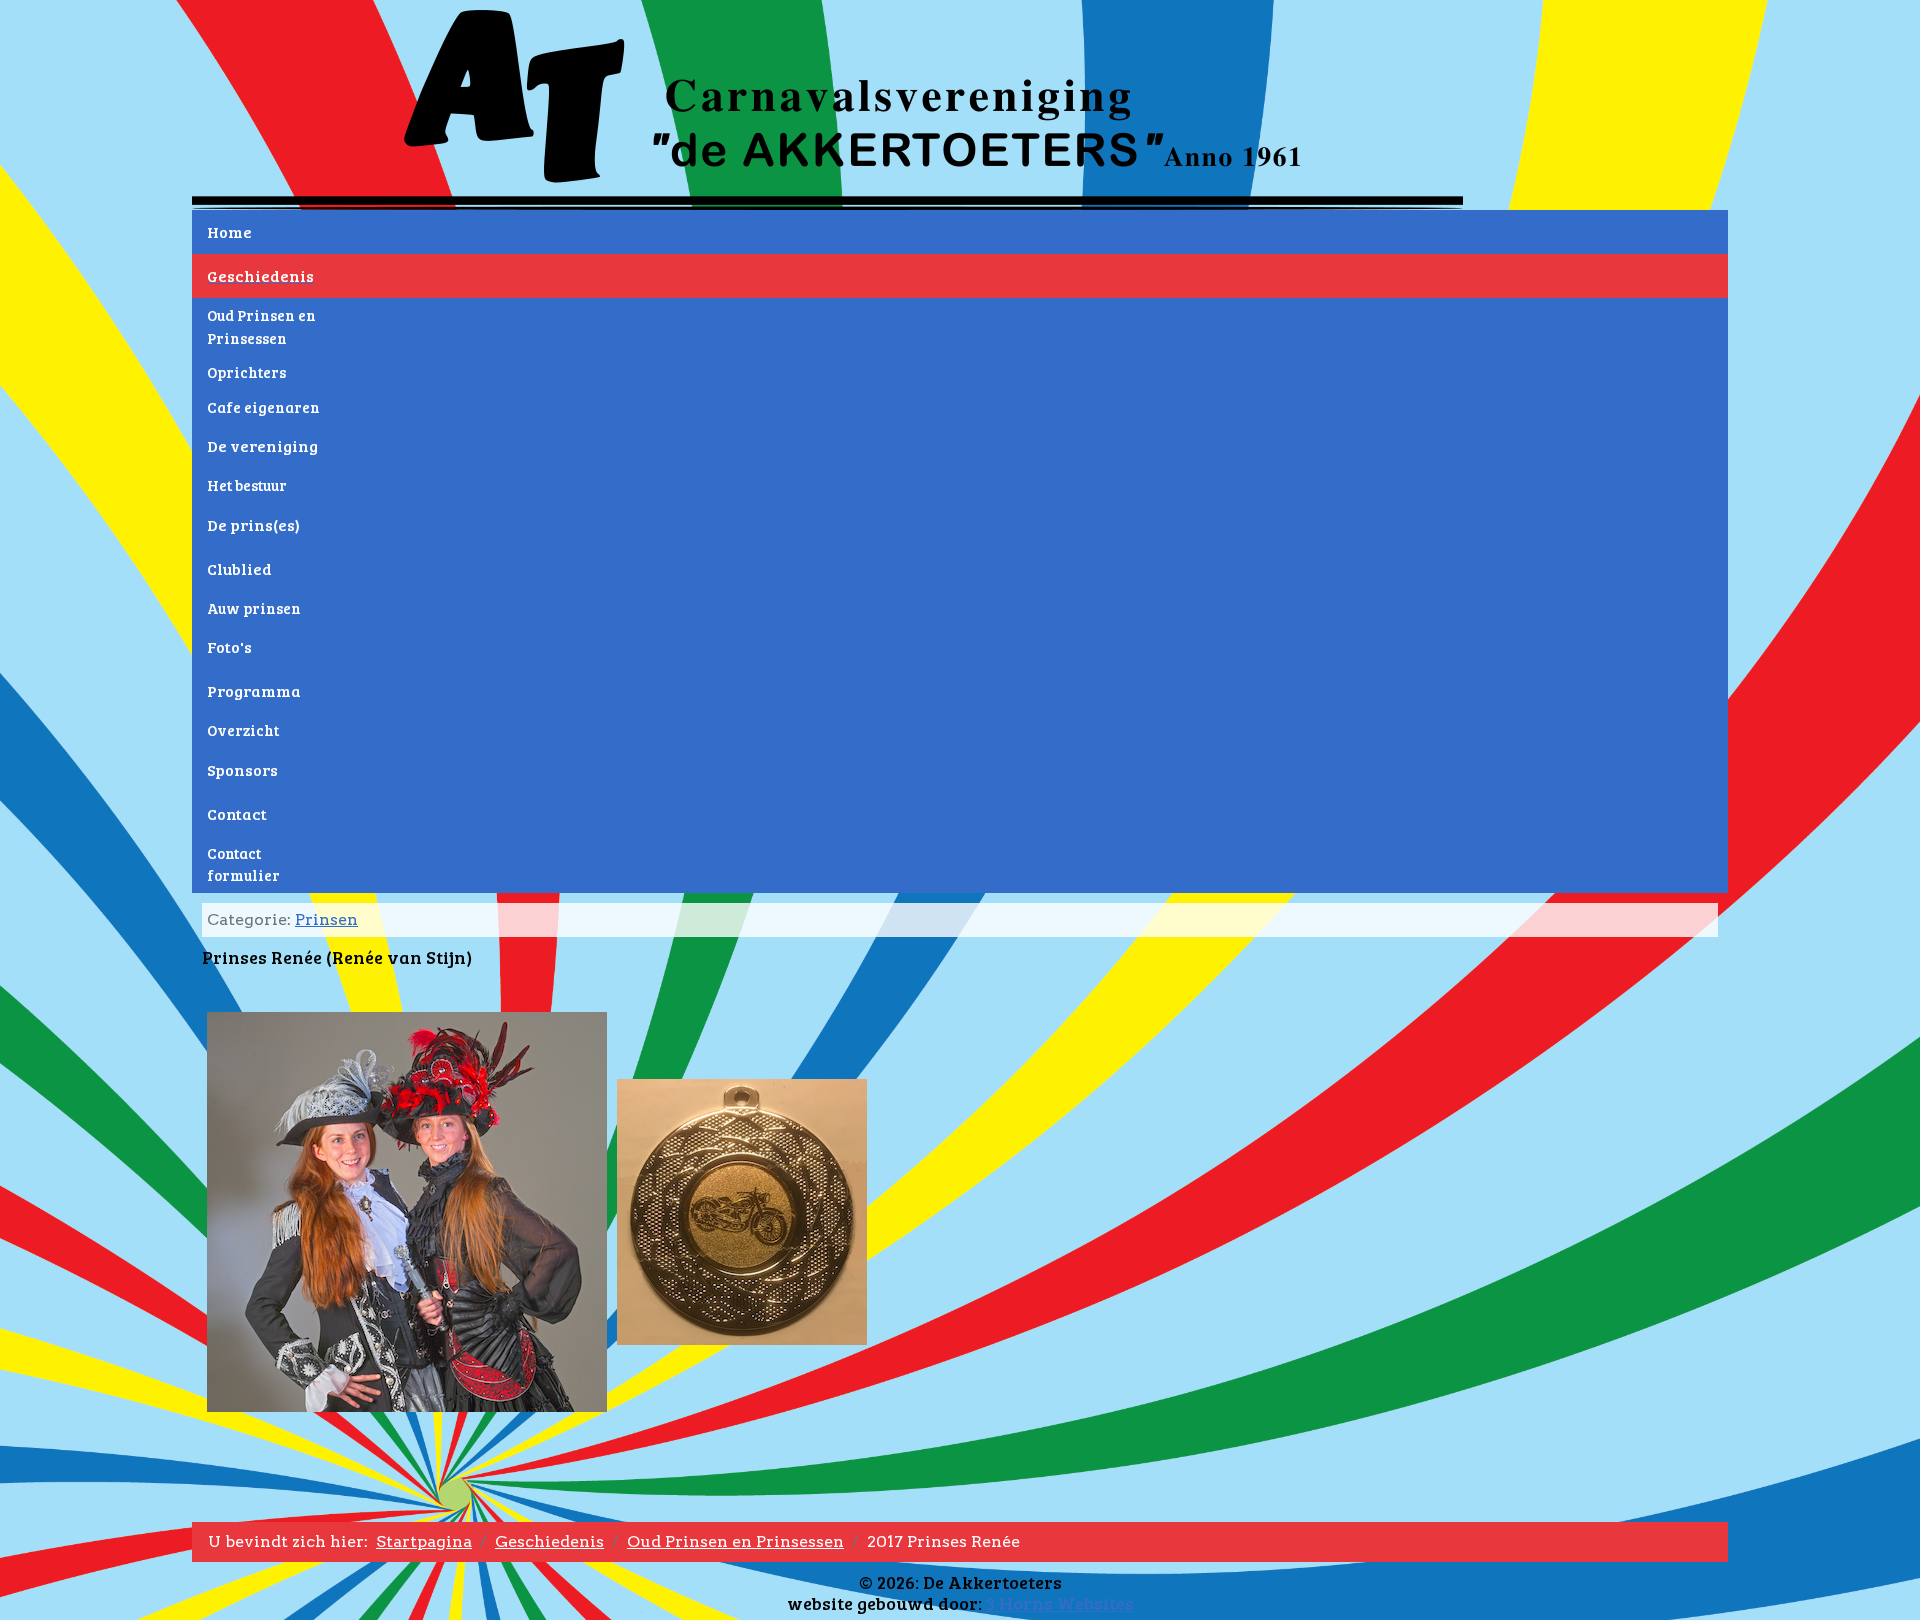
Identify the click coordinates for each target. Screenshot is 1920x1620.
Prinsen (326, 919)
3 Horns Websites (1060, 1603)
